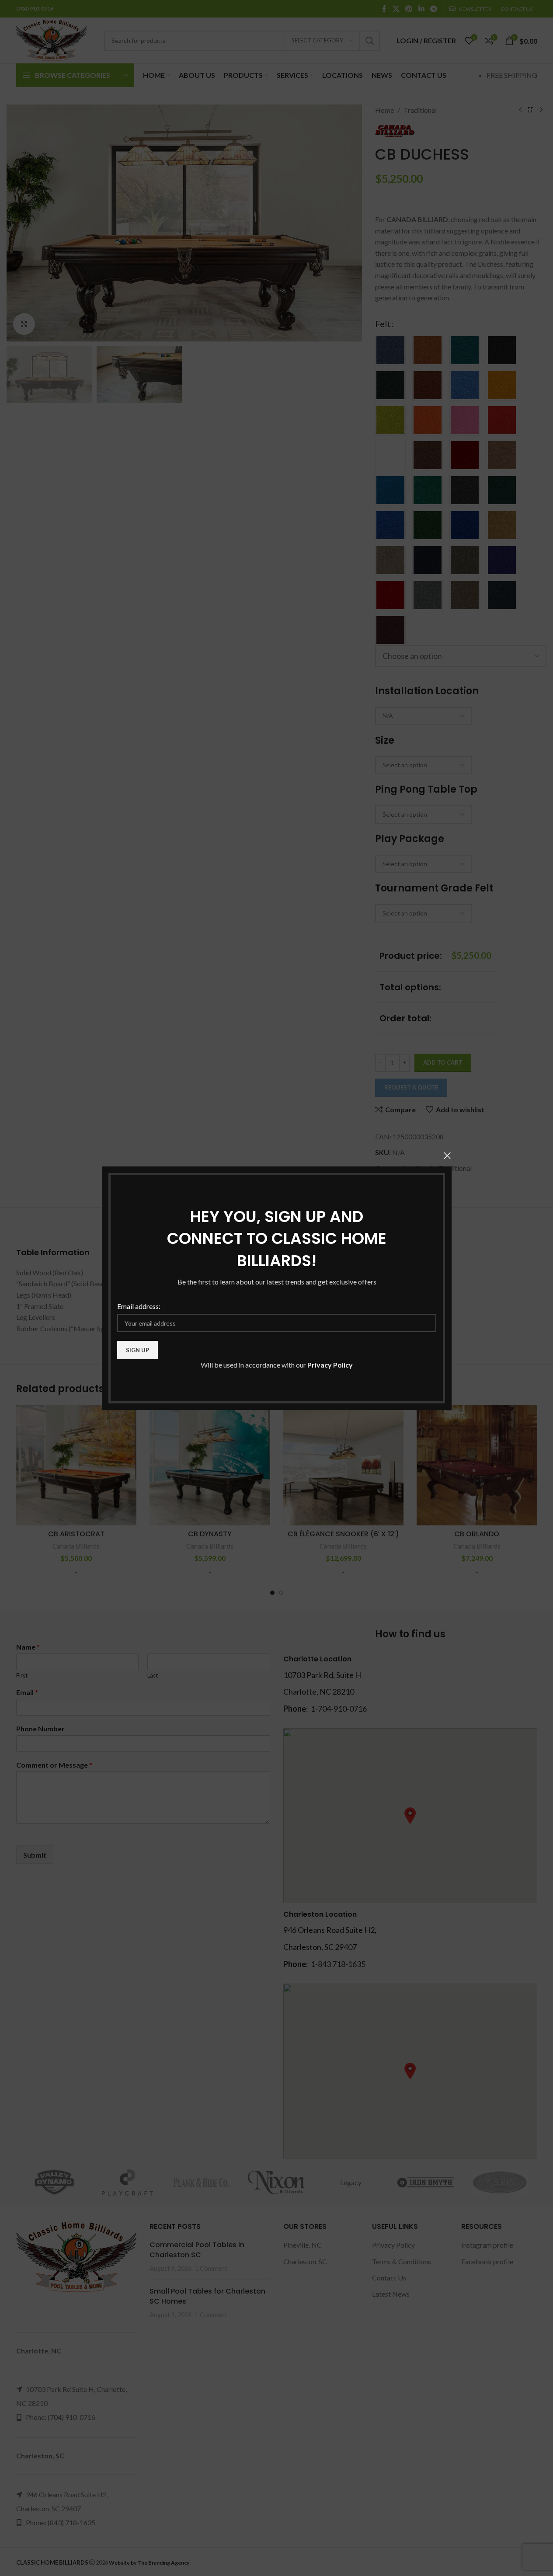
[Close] (447, 1156)
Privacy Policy (330, 1365)
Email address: (139, 1306)
